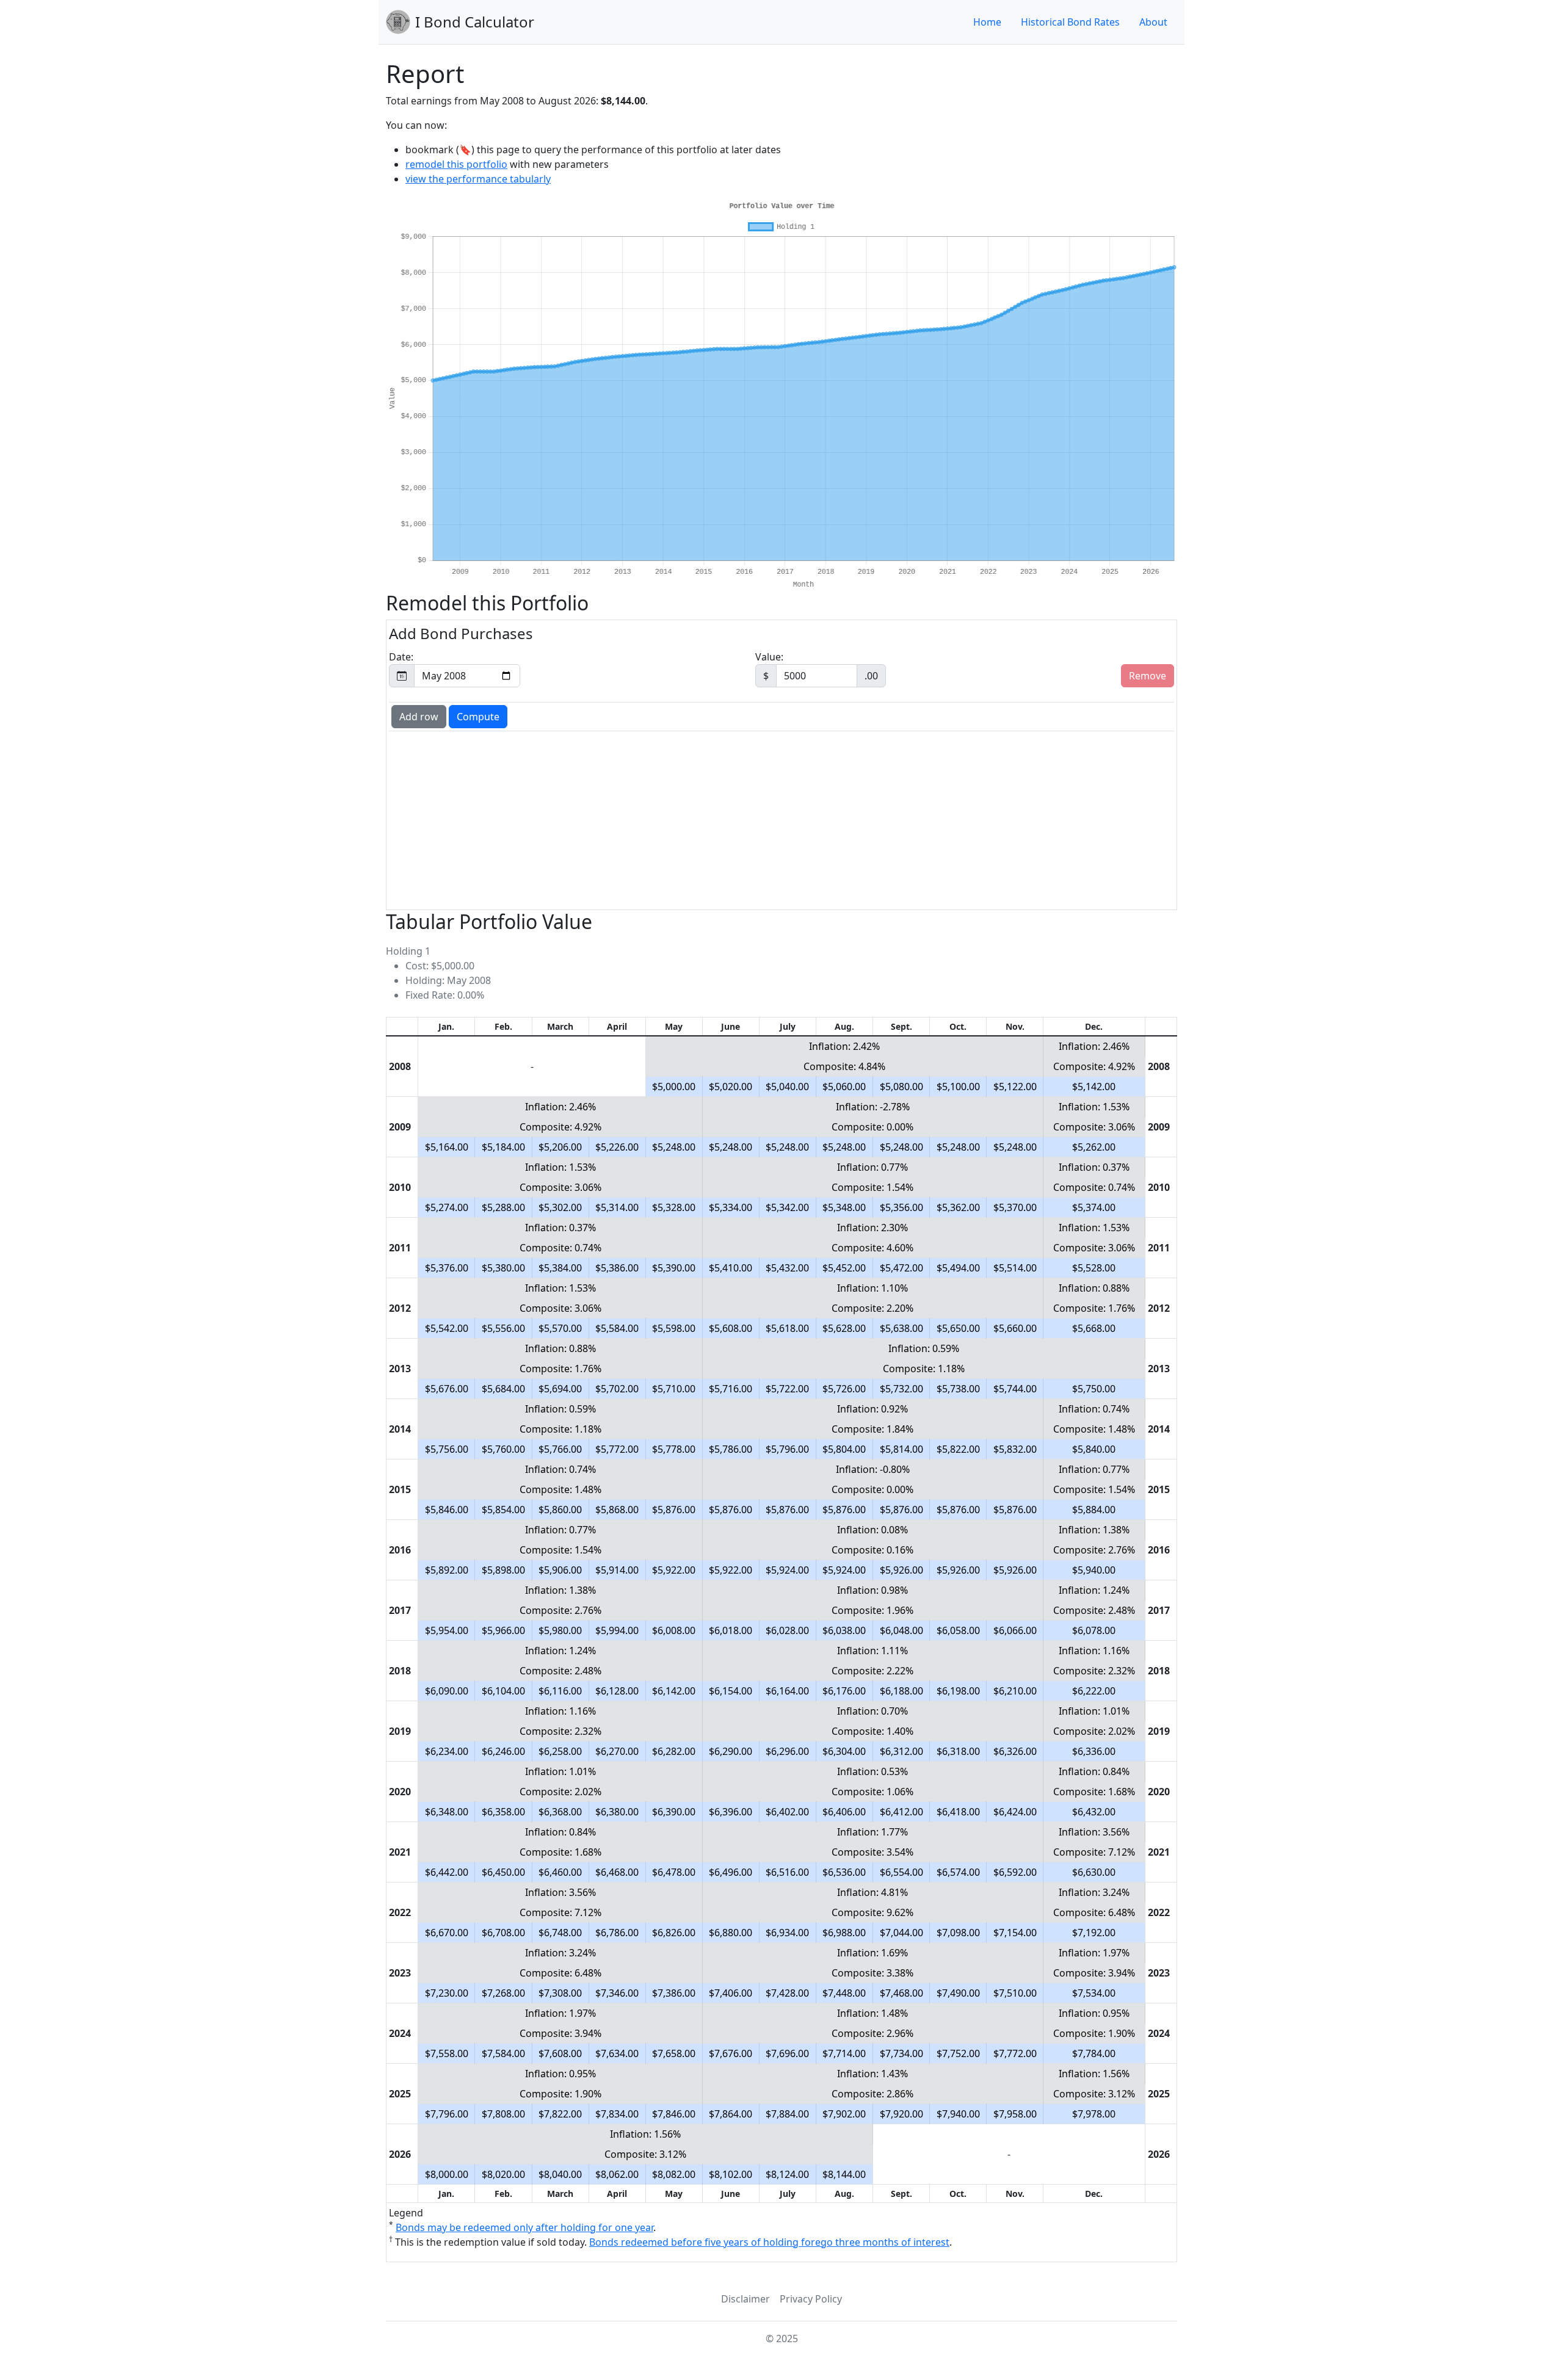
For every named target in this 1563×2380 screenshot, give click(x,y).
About (1153, 22)
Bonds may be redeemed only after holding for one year (524, 2227)
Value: (817, 666)
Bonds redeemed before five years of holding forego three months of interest (769, 2242)
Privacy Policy (811, 2299)
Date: (401, 657)
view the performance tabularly (478, 179)
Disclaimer (745, 2299)
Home (987, 22)
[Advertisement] (758, 819)
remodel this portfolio (456, 164)
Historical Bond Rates (1070, 22)
